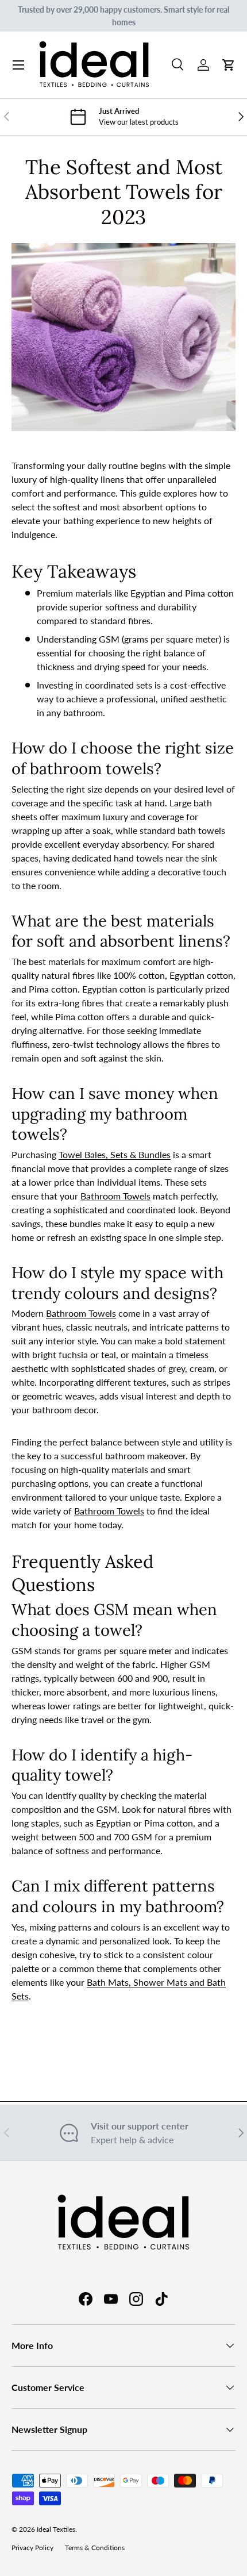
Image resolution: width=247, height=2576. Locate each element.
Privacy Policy (32, 2548)
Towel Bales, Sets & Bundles (115, 1154)
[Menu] (18, 65)
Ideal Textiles (56, 2529)
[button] (229, 65)
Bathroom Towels (115, 1196)
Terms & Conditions (95, 2548)
